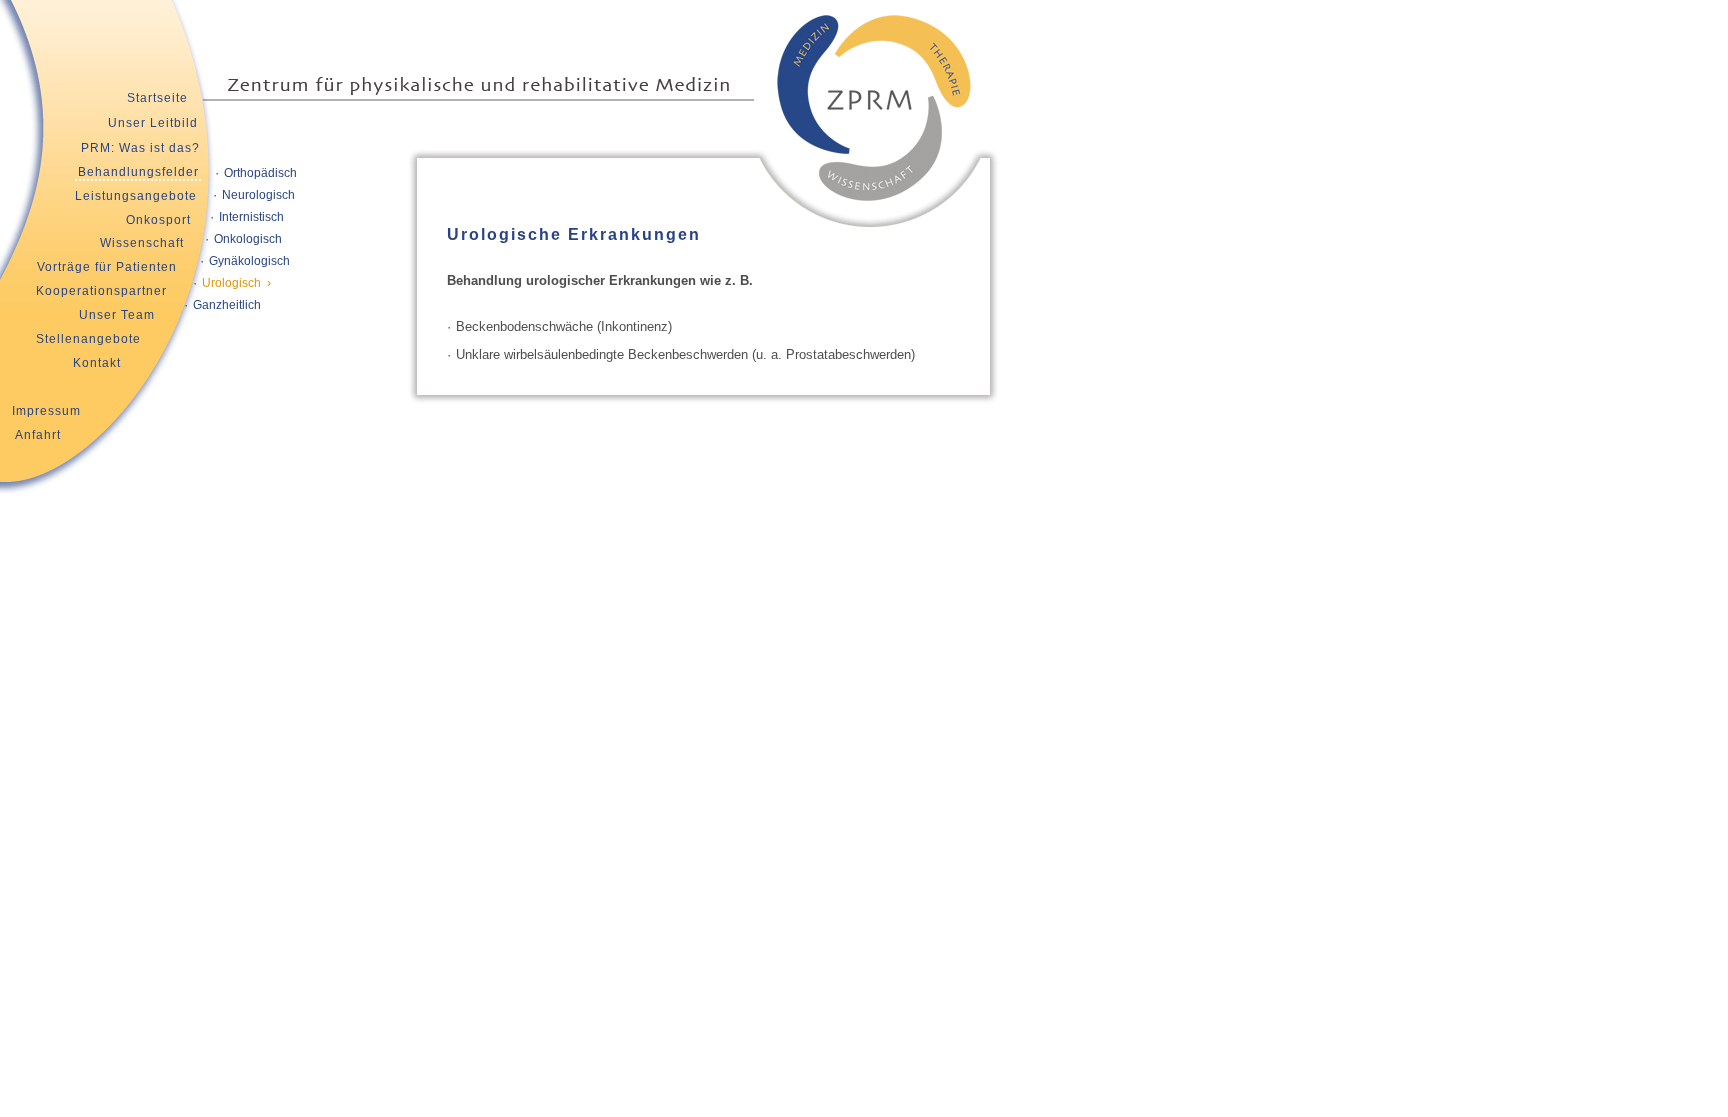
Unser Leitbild (153, 123)
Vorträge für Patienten (107, 267)
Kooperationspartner (101, 291)
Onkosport (158, 220)
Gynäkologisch (249, 261)
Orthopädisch (260, 173)
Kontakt (97, 363)
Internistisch (251, 217)
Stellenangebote (88, 339)
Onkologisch (248, 239)
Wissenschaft (142, 243)
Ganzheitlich (227, 305)
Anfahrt (38, 435)
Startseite (157, 98)
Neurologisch (258, 195)
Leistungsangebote (136, 196)
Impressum (46, 411)
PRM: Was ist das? (140, 148)
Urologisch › (236, 283)
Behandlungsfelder (138, 172)
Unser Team (117, 315)
